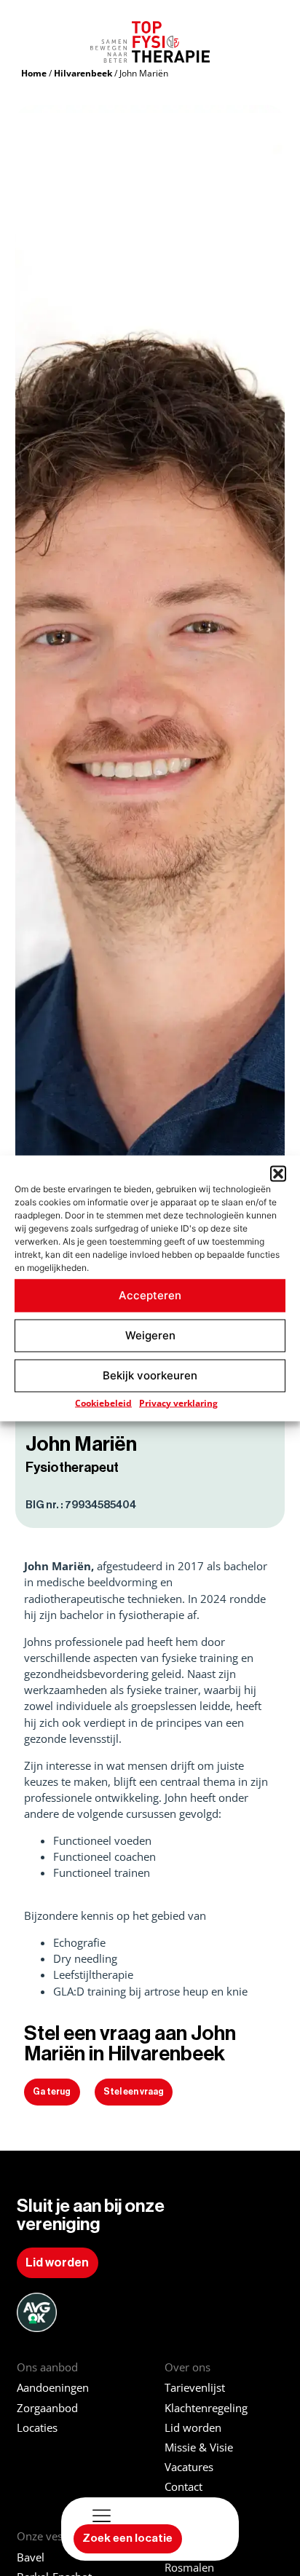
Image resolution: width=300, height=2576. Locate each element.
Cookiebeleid (103, 1402)
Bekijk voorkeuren (150, 1375)
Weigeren (150, 1335)
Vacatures (189, 2467)
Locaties (37, 2428)
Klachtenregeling (206, 2408)
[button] (278, 1173)
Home (34, 73)
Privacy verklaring (178, 1402)
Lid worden (193, 2428)
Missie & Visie (199, 2447)
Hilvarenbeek (83, 73)
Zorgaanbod (47, 2408)
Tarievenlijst (195, 2388)
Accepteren (150, 1295)
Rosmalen (189, 2568)
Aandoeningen (53, 2388)
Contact (183, 2487)
